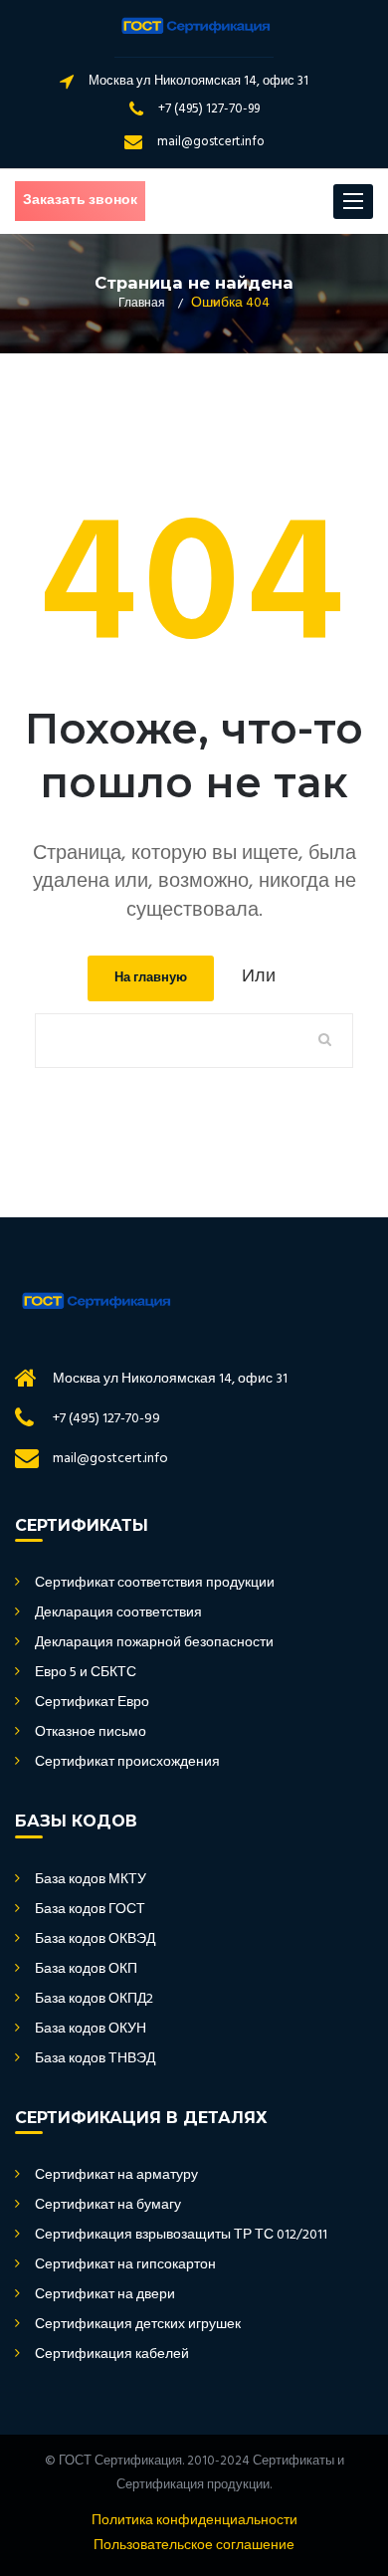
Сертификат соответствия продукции (155, 1584)
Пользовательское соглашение (194, 2546)
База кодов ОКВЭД (95, 1940)
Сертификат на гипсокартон (125, 2265)
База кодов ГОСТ (90, 1910)
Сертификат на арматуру (116, 2176)
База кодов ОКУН (91, 2030)
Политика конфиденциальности (194, 2521)
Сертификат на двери (105, 2295)
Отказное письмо (91, 1733)
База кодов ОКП (86, 1970)
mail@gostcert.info (211, 142)
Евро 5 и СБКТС (86, 1673)
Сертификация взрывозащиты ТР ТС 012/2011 (181, 2236)
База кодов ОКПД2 (94, 2000)
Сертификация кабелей (112, 2355)
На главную (151, 978)
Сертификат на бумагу (108, 2206)
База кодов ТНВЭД (95, 2059)
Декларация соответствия (118, 1613)
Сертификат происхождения (127, 1763)
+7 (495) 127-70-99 (209, 109)
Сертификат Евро (92, 1703)
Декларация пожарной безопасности (154, 1643)
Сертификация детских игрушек (138, 2325)
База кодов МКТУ (91, 1880)
